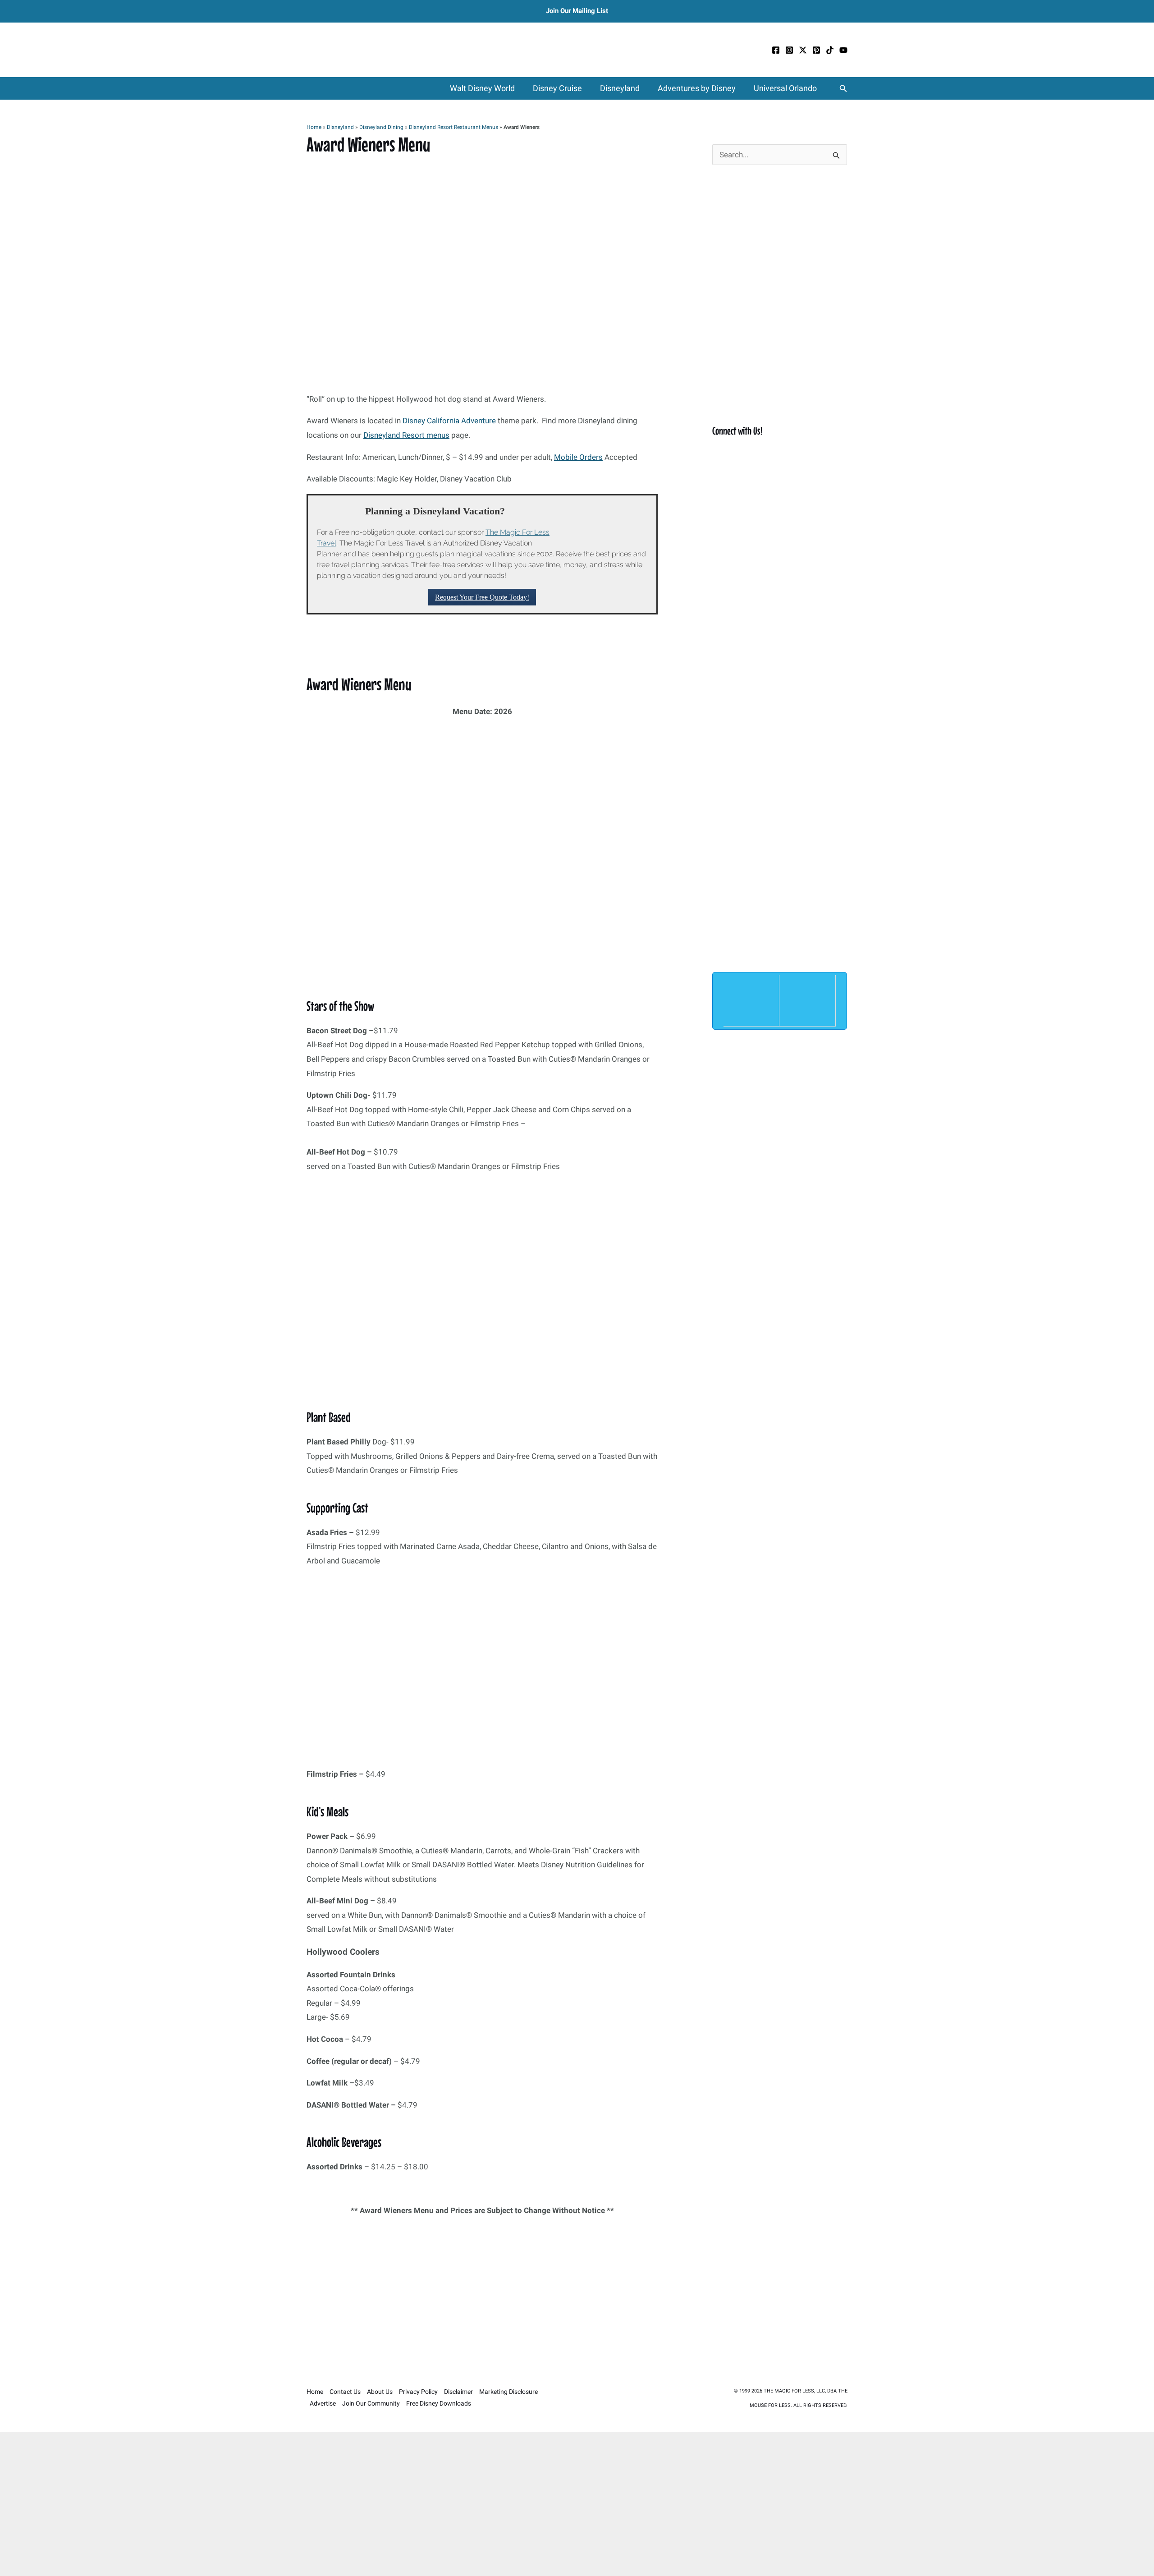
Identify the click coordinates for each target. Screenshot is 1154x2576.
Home (314, 127)
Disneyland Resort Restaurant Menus (453, 127)
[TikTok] (830, 50)
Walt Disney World (482, 88)
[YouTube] (843, 50)
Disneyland (620, 88)
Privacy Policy (418, 2392)
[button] (843, 89)
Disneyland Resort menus (406, 435)
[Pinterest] (816, 50)
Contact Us (345, 2392)
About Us (380, 2392)
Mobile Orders (578, 457)
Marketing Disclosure (508, 2392)
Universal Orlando (785, 88)
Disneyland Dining (381, 127)
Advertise (323, 2403)
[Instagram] (789, 50)
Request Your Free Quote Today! (482, 597)
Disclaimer (458, 2392)
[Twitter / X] (803, 50)
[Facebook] (776, 50)
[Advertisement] (482, 2289)
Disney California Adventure (449, 421)
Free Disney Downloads (439, 2403)
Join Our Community (371, 2403)
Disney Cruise (557, 88)
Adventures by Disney (697, 88)
